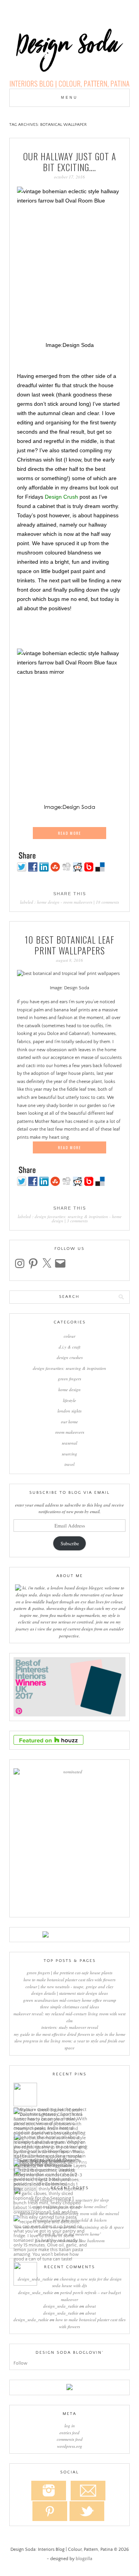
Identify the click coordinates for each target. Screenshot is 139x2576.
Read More (69, 833)
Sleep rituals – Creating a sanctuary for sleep (69, 2200)
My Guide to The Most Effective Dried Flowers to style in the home (70, 2034)
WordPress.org (70, 2446)
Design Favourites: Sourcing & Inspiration (71, 1216)
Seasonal (69, 1443)
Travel (69, 1464)
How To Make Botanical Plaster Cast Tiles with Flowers (69, 1980)
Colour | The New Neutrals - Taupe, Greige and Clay (69, 1986)
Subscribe (70, 1543)
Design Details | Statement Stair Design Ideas (69, 1993)
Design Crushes (70, 1357)
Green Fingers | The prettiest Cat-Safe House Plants (69, 1973)
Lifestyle (69, 1400)
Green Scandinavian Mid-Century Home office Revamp (70, 2000)
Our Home (69, 1422)
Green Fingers (69, 1379)
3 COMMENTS (77, 1221)
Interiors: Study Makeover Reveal (70, 2027)
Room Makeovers (78, 902)
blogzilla (84, 2559)
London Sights (69, 1411)
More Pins (77, 2162)
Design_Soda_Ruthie (35, 2279)
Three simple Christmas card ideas (69, 2007)
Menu (69, 98)
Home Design (48, 902)
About (91, 2306)
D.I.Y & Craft (69, 1347)
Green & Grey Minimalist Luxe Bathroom (70, 2240)
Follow (20, 2363)
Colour (69, 1336)
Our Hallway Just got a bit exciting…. (70, 162)
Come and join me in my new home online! (70, 2206)
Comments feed (70, 2439)
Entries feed (69, 2433)
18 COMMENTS (107, 902)
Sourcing (69, 1454)
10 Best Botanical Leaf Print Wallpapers (69, 945)
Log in (70, 2426)
